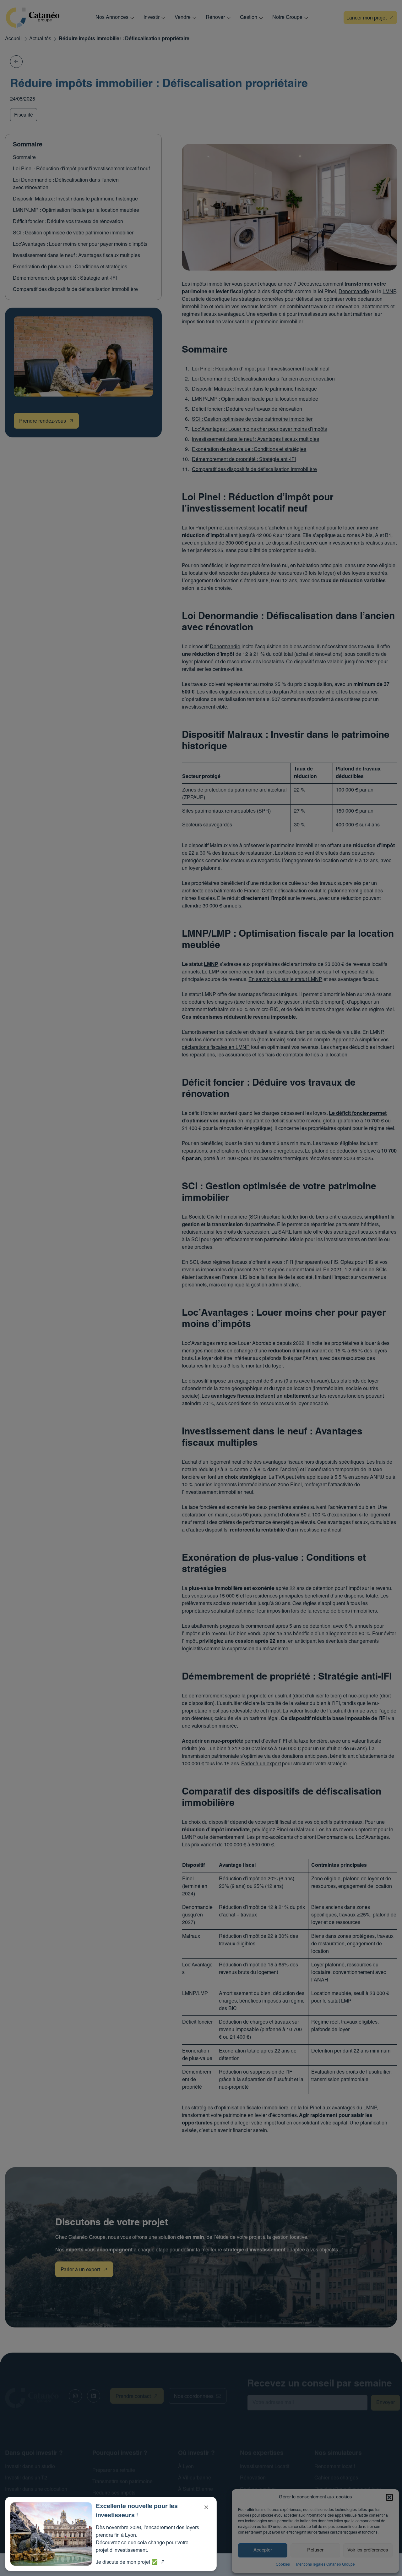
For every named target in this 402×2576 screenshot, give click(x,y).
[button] (389, 2497)
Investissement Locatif (265, 2467)
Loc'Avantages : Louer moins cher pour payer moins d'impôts (80, 244)
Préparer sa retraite (114, 2471)
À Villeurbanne (195, 2478)
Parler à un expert (261, 1764)
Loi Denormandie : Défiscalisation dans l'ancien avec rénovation (66, 184)
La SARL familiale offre (297, 1232)
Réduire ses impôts (114, 2493)
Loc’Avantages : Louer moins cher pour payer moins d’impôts (259, 430)
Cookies (283, 2565)
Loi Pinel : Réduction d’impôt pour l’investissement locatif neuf (261, 369)
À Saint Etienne (196, 2490)
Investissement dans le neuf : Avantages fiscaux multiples (76, 256)
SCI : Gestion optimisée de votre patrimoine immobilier (73, 233)
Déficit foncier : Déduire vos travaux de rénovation (68, 222)
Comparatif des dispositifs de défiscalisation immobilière (75, 290)
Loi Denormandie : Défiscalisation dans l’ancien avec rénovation (263, 379)
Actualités (40, 39)
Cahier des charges (336, 2478)
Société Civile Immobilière (218, 1217)
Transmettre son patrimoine (122, 2482)
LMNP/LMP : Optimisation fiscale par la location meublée (76, 211)
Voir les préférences (368, 2550)
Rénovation (253, 2478)
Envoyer (386, 2403)
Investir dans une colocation (36, 2490)
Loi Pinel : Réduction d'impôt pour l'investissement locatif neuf (81, 169)
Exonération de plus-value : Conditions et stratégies (70, 267)
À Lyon (186, 2467)
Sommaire (24, 158)
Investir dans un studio (30, 2467)
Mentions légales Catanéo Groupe (326, 2565)
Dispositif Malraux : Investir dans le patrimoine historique (75, 199)
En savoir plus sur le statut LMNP (285, 980)
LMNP (389, 292)
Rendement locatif (335, 2467)
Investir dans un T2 (26, 2478)
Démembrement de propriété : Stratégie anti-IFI (65, 278)
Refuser (315, 2550)
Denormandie (354, 292)
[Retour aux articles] (16, 62)
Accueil (13, 39)
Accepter (263, 2550)
